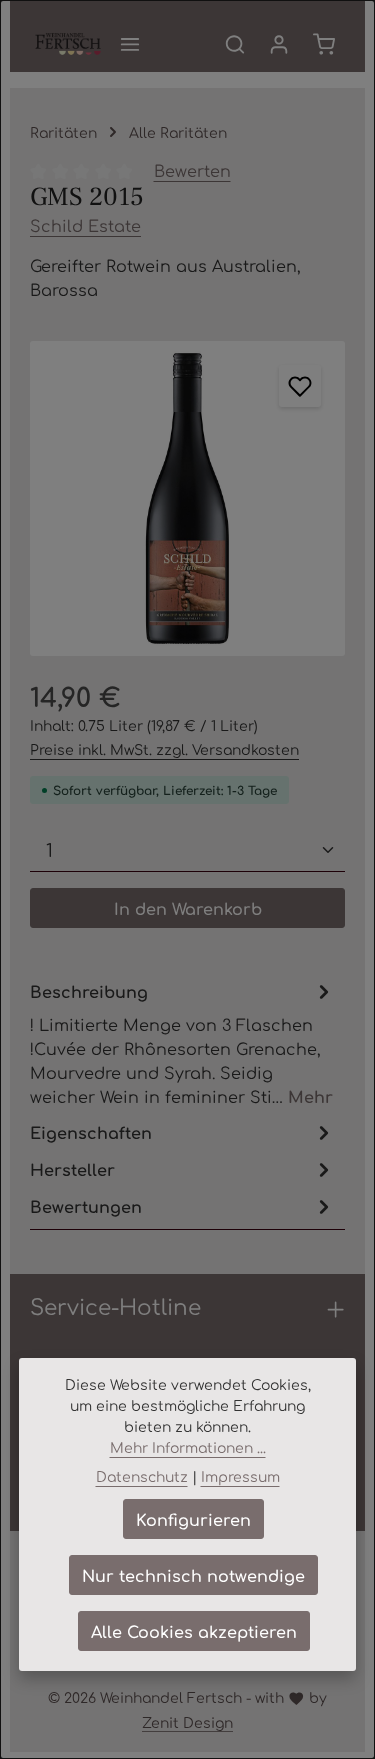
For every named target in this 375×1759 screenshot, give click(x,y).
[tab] (182, 1042)
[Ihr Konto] (279, 44)
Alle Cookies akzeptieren (194, 1631)
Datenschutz (142, 1476)
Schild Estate (85, 225)
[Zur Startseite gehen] (68, 44)
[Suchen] (235, 44)
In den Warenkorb (188, 908)
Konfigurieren (193, 1519)
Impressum (240, 1476)
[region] (187, 498)
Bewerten (192, 170)
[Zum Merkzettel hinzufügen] (300, 386)
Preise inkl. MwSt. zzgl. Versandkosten (164, 749)
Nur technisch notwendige (193, 1575)
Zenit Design (187, 1722)
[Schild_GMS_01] (187, 498)
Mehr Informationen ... (188, 1447)
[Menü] (130, 44)
